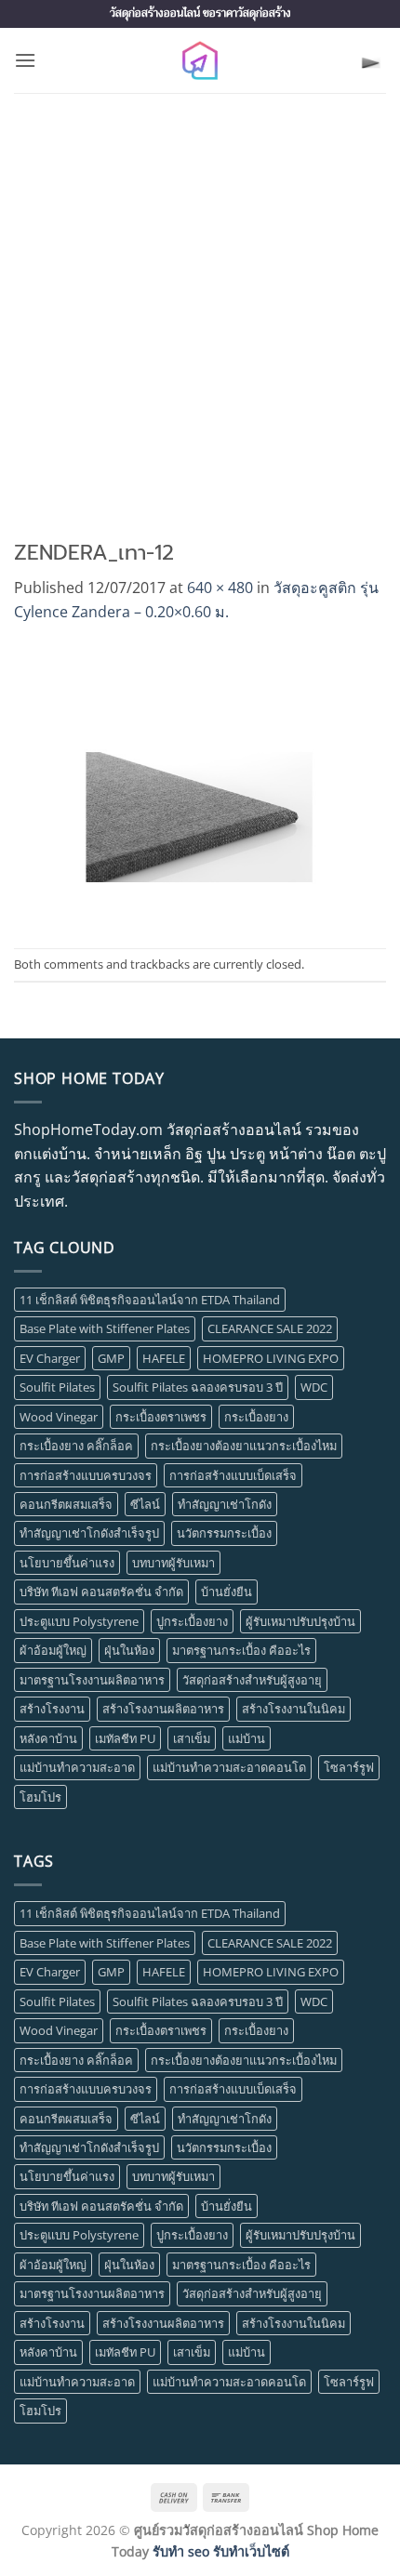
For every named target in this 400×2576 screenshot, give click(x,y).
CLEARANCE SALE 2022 (270, 1328)
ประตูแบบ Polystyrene (79, 1621)
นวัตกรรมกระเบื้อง (224, 1533)
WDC (314, 1387)
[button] (25, 60)
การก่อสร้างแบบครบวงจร (86, 1475)
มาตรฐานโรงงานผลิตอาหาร (92, 1680)
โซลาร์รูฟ (349, 1767)
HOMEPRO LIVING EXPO (271, 1358)
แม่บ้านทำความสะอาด (77, 1767)
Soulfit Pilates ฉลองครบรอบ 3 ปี (198, 1387)
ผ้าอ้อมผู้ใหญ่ (53, 1650)
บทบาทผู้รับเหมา (173, 1563)
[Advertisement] (200, 302)
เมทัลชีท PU (125, 1738)
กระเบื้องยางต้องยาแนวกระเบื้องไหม (244, 1446)
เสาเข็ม (192, 1738)
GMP (111, 1358)
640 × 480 (220, 588)
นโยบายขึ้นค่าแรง (67, 1563)
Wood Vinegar (59, 1417)
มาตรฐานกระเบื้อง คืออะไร (241, 1650)
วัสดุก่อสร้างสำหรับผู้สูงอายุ (252, 1680)
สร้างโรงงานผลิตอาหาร (163, 1709)
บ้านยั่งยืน (227, 1592)
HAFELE (164, 1358)
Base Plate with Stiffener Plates (105, 1328)
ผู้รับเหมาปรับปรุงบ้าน (300, 1621)
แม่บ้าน (247, 1738)
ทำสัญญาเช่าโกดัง (225, 1504)
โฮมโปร (40, 1797)
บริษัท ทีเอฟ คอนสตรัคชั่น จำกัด (101, 1592)
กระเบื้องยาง (256, 1417)
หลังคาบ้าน (48, 1738)
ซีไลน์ (145, 1504)
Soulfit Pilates (57, 1387)
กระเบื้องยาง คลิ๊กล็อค (76, 1446)
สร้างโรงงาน (52, 1709)
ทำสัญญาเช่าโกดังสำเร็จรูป (89, 1533)
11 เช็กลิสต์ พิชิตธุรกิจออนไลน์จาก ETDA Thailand (150, 1300)
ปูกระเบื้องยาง (192, 1621)
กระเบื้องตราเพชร (161, 1417)
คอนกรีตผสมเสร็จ (66, 1504)
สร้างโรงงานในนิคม (293, 1709)
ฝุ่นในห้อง (129, 1650)
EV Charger (50, 1358)
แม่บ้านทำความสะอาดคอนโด (229, 1767)
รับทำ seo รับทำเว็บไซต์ (221, 2551)
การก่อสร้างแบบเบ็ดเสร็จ (233, 1475)
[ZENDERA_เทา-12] (200, 785)
